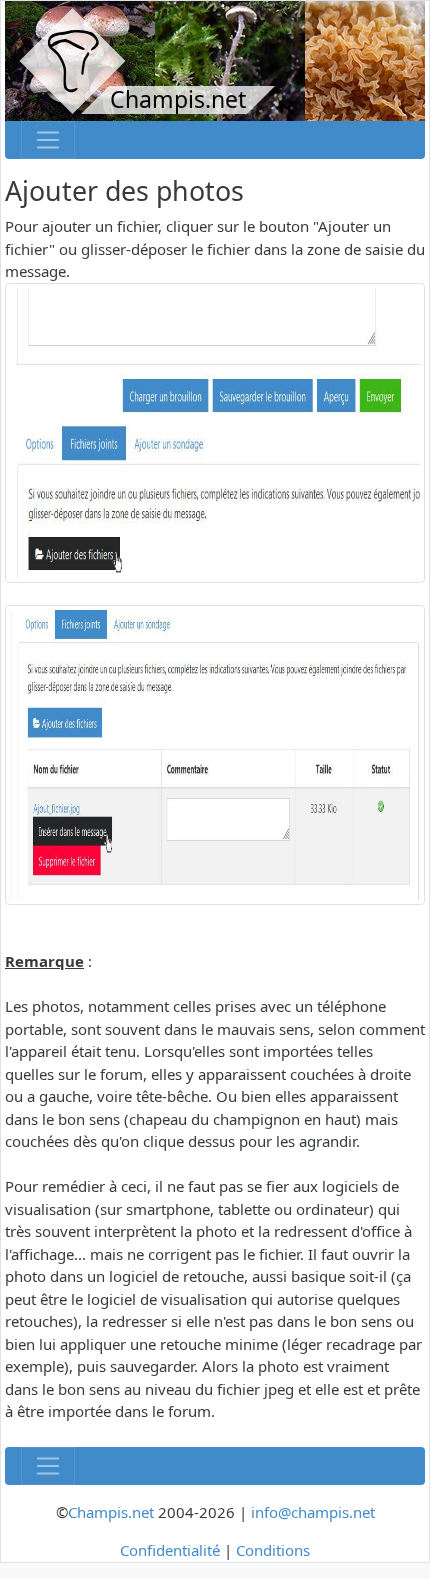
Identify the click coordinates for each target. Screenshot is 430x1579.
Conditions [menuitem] (273, 1550)
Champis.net (111, 1512)
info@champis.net (313, 1512)
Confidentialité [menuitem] (170, 1550)
